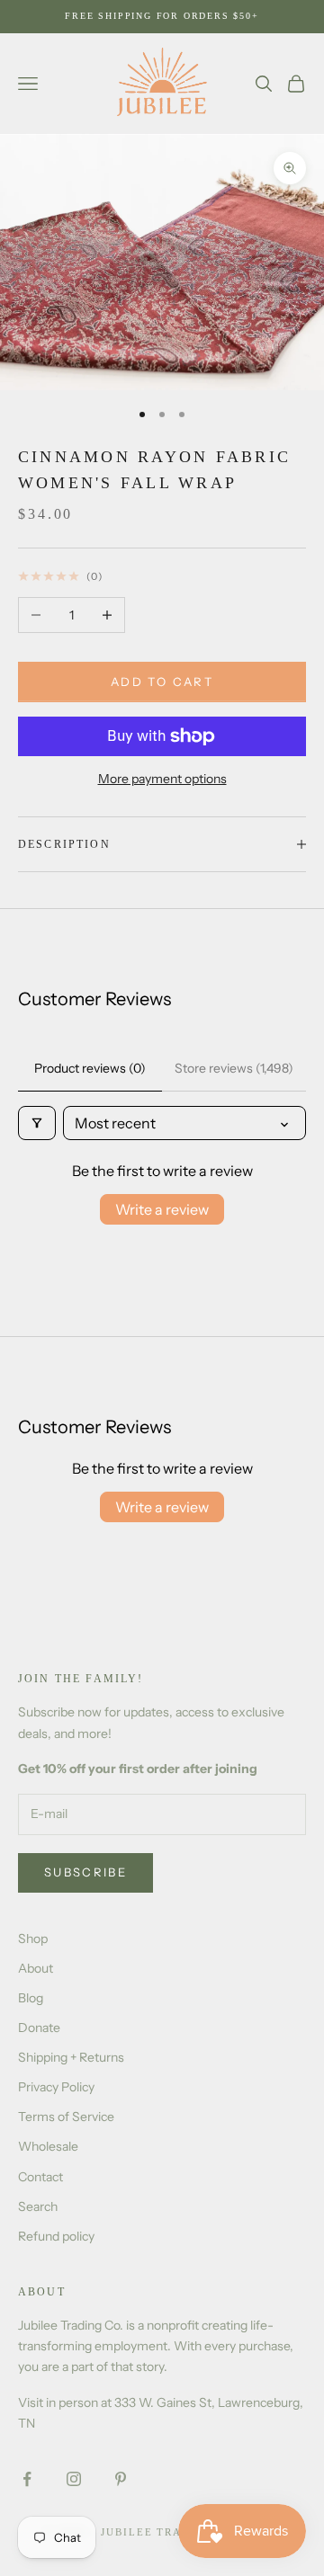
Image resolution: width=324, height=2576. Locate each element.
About (36, 1968)
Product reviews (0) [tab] (90, 1068)
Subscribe (85, 1872)
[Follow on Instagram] (74, 2479)
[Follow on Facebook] (27, 2479)
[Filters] (37, 1123)
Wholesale (48, 2146)
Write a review (162, 1209)
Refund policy (56, 2236)
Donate (39, 2028)
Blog (31, 1998)
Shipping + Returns (71, 2057)
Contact (40, 2177)
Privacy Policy (56, 2087)
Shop (33, 1939)
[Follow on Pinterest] (121, 2479)
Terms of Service (66, 2117)
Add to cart (162, 682)
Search (38, 2206)
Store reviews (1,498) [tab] (234, 1068)
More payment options (162, 779)
